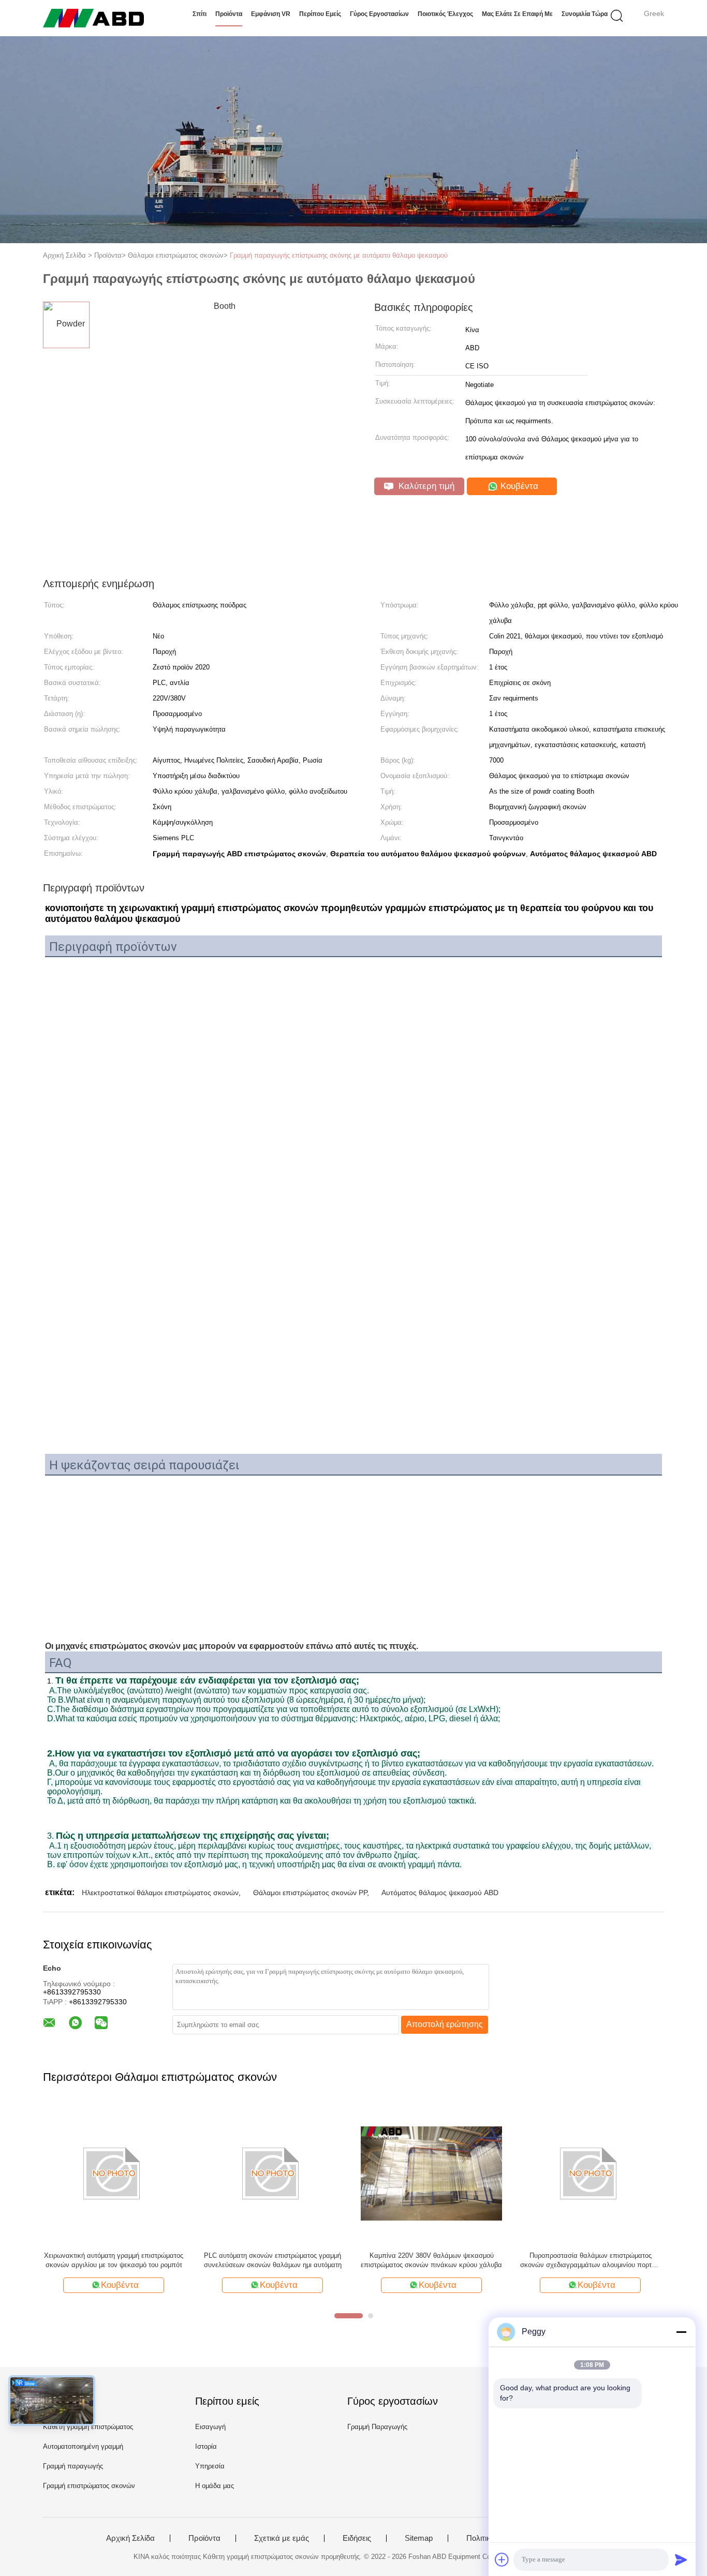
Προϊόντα (229, 14)
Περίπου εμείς (320, 14)
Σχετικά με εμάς (282, 2538)
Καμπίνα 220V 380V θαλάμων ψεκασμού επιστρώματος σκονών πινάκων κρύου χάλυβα (431, 2260)
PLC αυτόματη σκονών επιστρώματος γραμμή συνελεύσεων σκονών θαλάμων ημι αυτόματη (273, 2260)
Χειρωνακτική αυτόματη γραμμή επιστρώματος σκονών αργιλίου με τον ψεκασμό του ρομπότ (114, 2260)
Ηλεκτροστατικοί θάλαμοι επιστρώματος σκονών (160, 1893)
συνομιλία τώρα (585, 14)
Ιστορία (206, 2446)
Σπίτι (200, 14)
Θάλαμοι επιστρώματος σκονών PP (310, 1893)
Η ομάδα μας (215, 2486)
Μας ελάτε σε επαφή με (517, 14)
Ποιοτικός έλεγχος (445, 14)
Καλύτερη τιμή (425, 486)
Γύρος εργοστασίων (379, 14)
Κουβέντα (518, 486)
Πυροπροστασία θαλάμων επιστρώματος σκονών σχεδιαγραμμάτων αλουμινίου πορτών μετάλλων (590, 2261)
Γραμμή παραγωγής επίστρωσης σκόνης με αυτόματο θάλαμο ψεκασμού (339, 255)
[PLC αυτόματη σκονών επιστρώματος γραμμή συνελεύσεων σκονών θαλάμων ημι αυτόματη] (273, 2173)
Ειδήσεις (357, 2538)
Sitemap (419, 2538)
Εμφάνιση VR (271, 14)
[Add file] (502, 2559)
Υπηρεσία (210, 2466)
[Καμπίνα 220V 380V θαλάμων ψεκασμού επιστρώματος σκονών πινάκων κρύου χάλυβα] (431, 2173)
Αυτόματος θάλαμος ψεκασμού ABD (440, 1893)
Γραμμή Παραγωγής (377, 2427)
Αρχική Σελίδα (130, 2538)
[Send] (681, 2559)
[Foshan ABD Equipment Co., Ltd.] (93, 18)
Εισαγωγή (210, 2427)
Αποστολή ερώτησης (445, 2024)
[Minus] (681, 2332)
